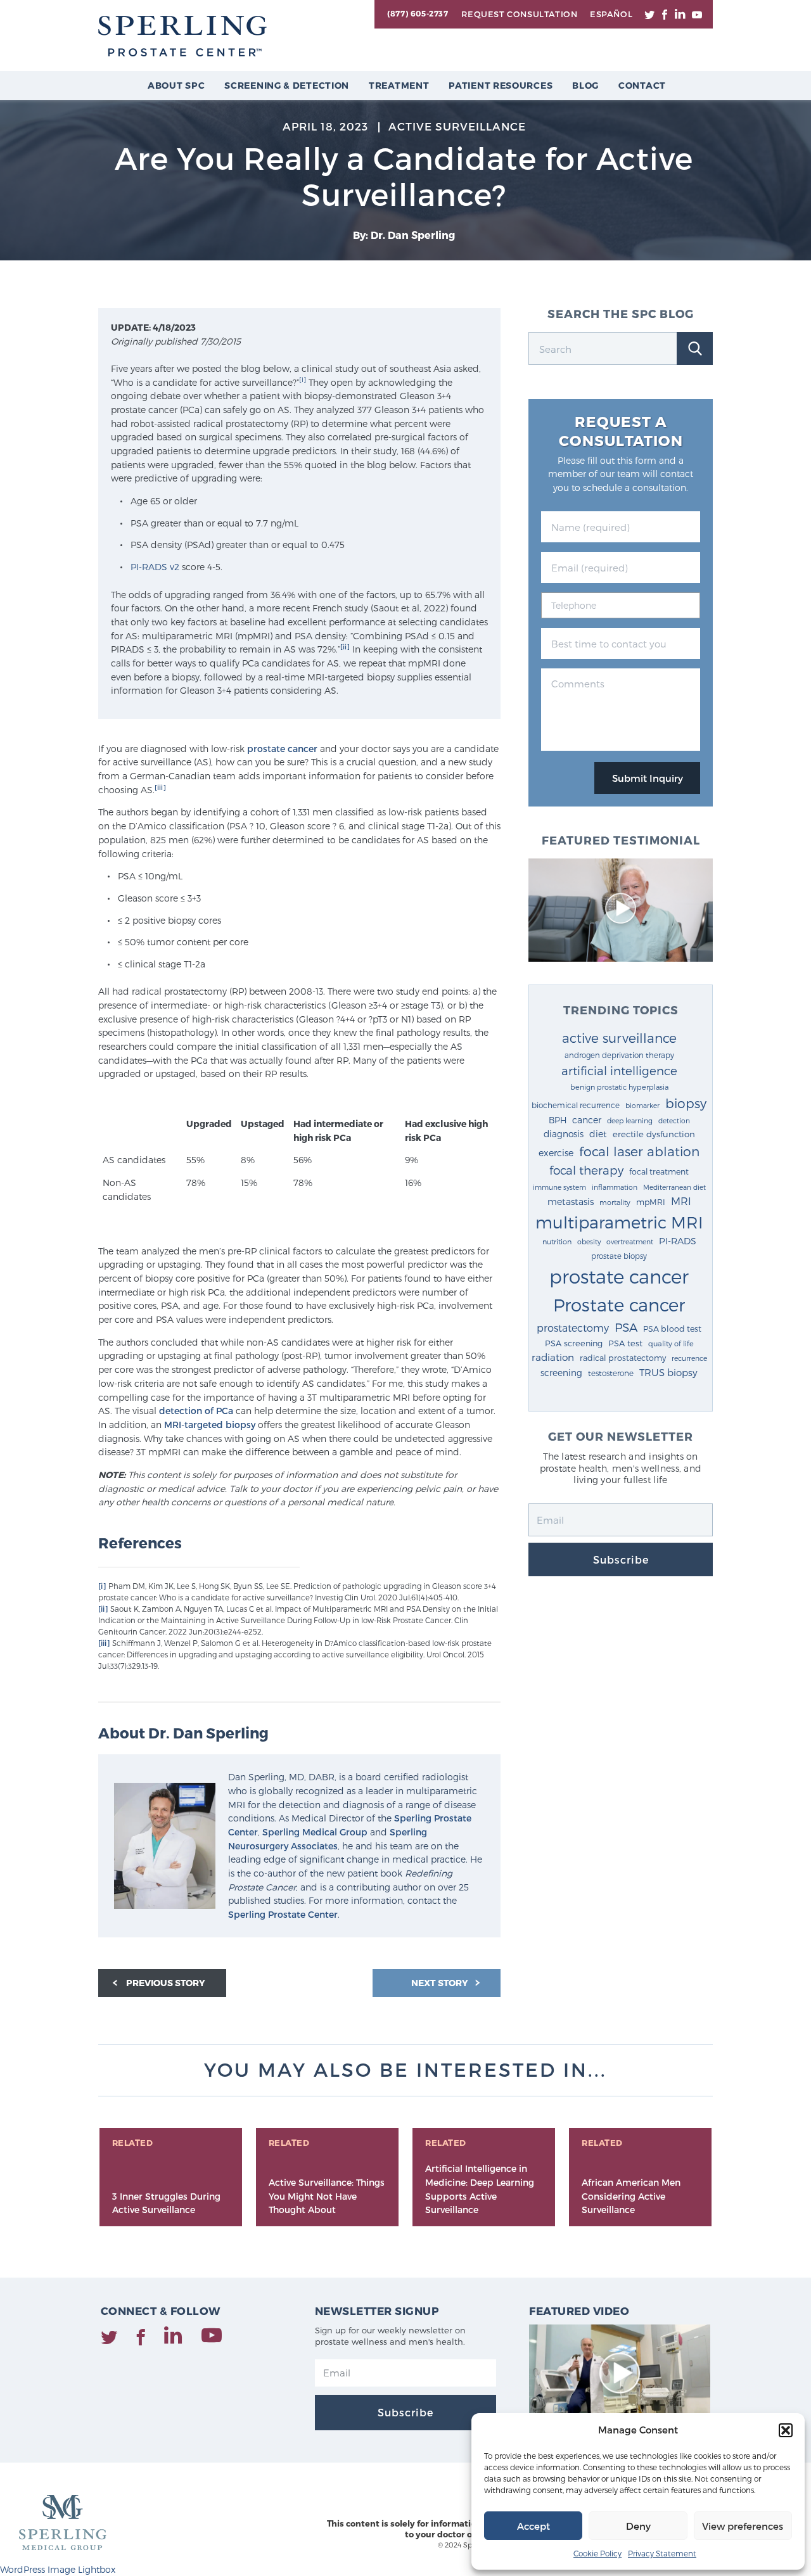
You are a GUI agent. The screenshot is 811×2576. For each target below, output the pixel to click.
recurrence (689, 1358)
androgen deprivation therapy (619, 1055)
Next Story (441, 1983)
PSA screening (574, 1343)
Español (611, 14)
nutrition (557, 1241)
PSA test (625, 1343)
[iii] (160, 787)
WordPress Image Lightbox (58, 2569)
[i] (303, 379)
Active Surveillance (457, 126)
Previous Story (166, 1983)
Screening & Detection (287, 85)
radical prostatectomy (623, 1357)
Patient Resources (501, 85)
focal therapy (586, 1170)
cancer (587, 1120)
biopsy (686, 1103)
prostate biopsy (619, 1256)
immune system (559, 1187)
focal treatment (659, 1171)
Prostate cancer (619, 1304)
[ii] (345, 647)
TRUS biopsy (668, 1372)
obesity (589, 1241)
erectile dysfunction (654, 1134)
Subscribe (621, 1559)
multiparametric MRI (619, 1222)
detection (674, 1120)
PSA (626, 1327)
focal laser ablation (639, 1151)
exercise (556, 1153)
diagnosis (564, 1134)
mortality (615, 1202)
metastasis (571, 1202)
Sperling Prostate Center (283, 1914)
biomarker (642, 1105)
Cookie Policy (597, 2553)
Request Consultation (519, 14)
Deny (638, 2526)
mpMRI (651, 1202)
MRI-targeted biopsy (210, 1425)
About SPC (176, 85)
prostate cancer (282, 749)
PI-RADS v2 (155, 567)
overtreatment (630, 1241)
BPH (558, 1120)
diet (598, 1134)
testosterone (611, 1373)
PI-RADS (678, 1241)
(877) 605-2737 (418, 13)
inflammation (615, 1187)
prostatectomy (573, 1328)
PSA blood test (672, 1328)
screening (561, 1373)
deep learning (630, 1120)
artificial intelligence (619, 1070)
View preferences (743, 2526)
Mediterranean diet (674, 1187)
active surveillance (619, 1038)
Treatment (399, 85)
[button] (786, 2430)
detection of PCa (196, 1411)
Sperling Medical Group (315, 1832)
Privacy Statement (662, 2553)
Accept (533, 2526)
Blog (585, 85)
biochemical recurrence (576, 1105)
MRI (681, 1201)
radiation (553, 1357)
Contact (642, 85)
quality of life (671, 1343)
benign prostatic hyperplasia (619, 1087)
